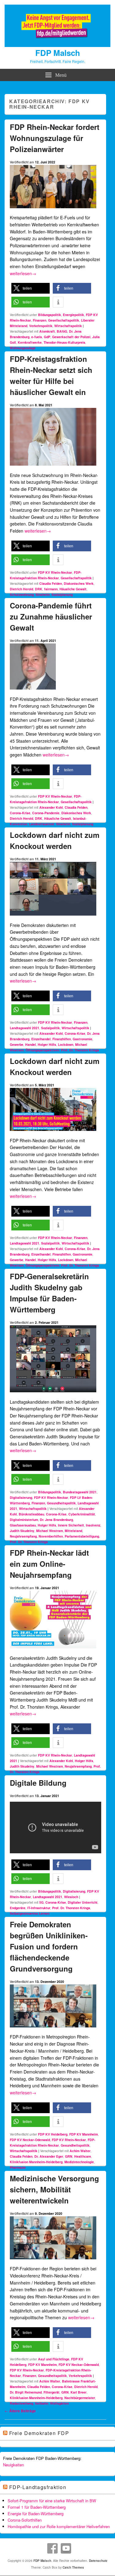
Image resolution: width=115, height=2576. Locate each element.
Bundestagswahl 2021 (80, 1492)
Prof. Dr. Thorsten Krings (80, 1050)
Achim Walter (80, 2151)
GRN (69, 2156)
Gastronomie (82, 1039)
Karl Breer (79, 2392)
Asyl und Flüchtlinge (54, 2359)
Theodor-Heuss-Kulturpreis (64, 342)
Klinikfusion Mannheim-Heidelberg (36, 2162)
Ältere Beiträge (20, 2411)
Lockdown (66, 1044)
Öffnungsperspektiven (42, 1050)
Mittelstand (73, 1531)
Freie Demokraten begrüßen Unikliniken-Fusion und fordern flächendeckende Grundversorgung (49, 1946)
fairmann (51, 589)
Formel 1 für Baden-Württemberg (37, 2507)
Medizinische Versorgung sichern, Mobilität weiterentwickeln (54, 2189)
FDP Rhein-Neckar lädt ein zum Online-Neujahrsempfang (49, 1564)
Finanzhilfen (62, 1039)
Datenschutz (98, 2561)
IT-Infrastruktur (39, 1908)
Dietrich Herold (21, 589)
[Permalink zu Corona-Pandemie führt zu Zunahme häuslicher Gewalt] (33, 692)
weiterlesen (23, 273)
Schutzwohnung (22, 594)
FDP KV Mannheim (84, 2134)
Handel (31, 1044)
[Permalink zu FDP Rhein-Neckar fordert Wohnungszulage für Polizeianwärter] (53, 211)
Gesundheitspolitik (61, 1503)
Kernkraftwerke (30, 342)
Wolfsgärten (59, 2403)
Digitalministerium (24, 1520)
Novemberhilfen (51, 1536)
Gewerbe (17, 1044)
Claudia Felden (51, 583)
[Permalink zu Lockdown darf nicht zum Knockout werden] (53, 918)
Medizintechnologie (79, 2162)
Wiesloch (71, 1897)
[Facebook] (52, 2548)
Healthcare (83, 2156)
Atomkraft (47, 331)
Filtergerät (52, 2392)
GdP (47, 337)
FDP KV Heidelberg (53, 2134)
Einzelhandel (41, 1039)
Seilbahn (42, 2403)
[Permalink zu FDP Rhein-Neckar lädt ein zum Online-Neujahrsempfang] (53, 1651)
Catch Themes (73, 2567)
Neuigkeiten (13, 2465)
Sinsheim (43, 594)
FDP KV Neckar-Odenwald (30, 2140)
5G (41, 1902)
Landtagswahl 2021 (25, 1028)
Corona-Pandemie (46, 813)
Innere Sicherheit (71, 1525)
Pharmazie (18, 2167)
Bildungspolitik (50, 315)
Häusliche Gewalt (73, 589)
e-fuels (37, 337)
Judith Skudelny (22, 1531)
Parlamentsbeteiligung (82, 1536)
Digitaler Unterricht (83, 1902)
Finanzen (40, 320)
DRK (39, 589)
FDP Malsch (58, 53)
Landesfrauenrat (42, 824)
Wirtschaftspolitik (68, 326)
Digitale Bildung (38, 1783)
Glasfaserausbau (23, 1525)
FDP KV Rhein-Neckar (55, 572)
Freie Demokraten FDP (39, 2433)
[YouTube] (66, 2548)
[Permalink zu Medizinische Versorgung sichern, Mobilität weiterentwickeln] (53, 2262)
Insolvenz (93, 1525)
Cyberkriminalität (82, 1514)
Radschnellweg (21, 2403)
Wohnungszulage (23, 348)
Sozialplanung (62, 594)
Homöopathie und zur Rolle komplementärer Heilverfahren (59, 2526)
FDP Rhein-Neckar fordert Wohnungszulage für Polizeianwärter (55, 138)
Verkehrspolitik (41, 326)
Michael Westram (50, 1531)
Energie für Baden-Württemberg (36, 2513)
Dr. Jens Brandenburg (56, 1520)
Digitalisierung (21, 1497)
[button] (31, 288)
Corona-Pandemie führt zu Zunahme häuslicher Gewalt (51, 616)
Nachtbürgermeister (80, 2398)
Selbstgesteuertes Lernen (30, 1913)
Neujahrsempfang (23, 1536)
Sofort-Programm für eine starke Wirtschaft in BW (52, 2501)
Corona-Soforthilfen (25, 2520)
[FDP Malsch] (57, 45)
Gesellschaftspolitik (64, 320)
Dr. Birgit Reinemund (26, 2392)
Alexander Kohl (51, 807)
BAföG (62, 331)
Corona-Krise (20, 813)
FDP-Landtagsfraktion (38, 2487)
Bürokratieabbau (31, 1514)
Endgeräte (18, 1908)
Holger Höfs (47, 1044)
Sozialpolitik (50, 1028)
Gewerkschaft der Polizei (71, 337)
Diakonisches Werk (79, 583)
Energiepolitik (73, 315)
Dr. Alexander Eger (49, 2156)
